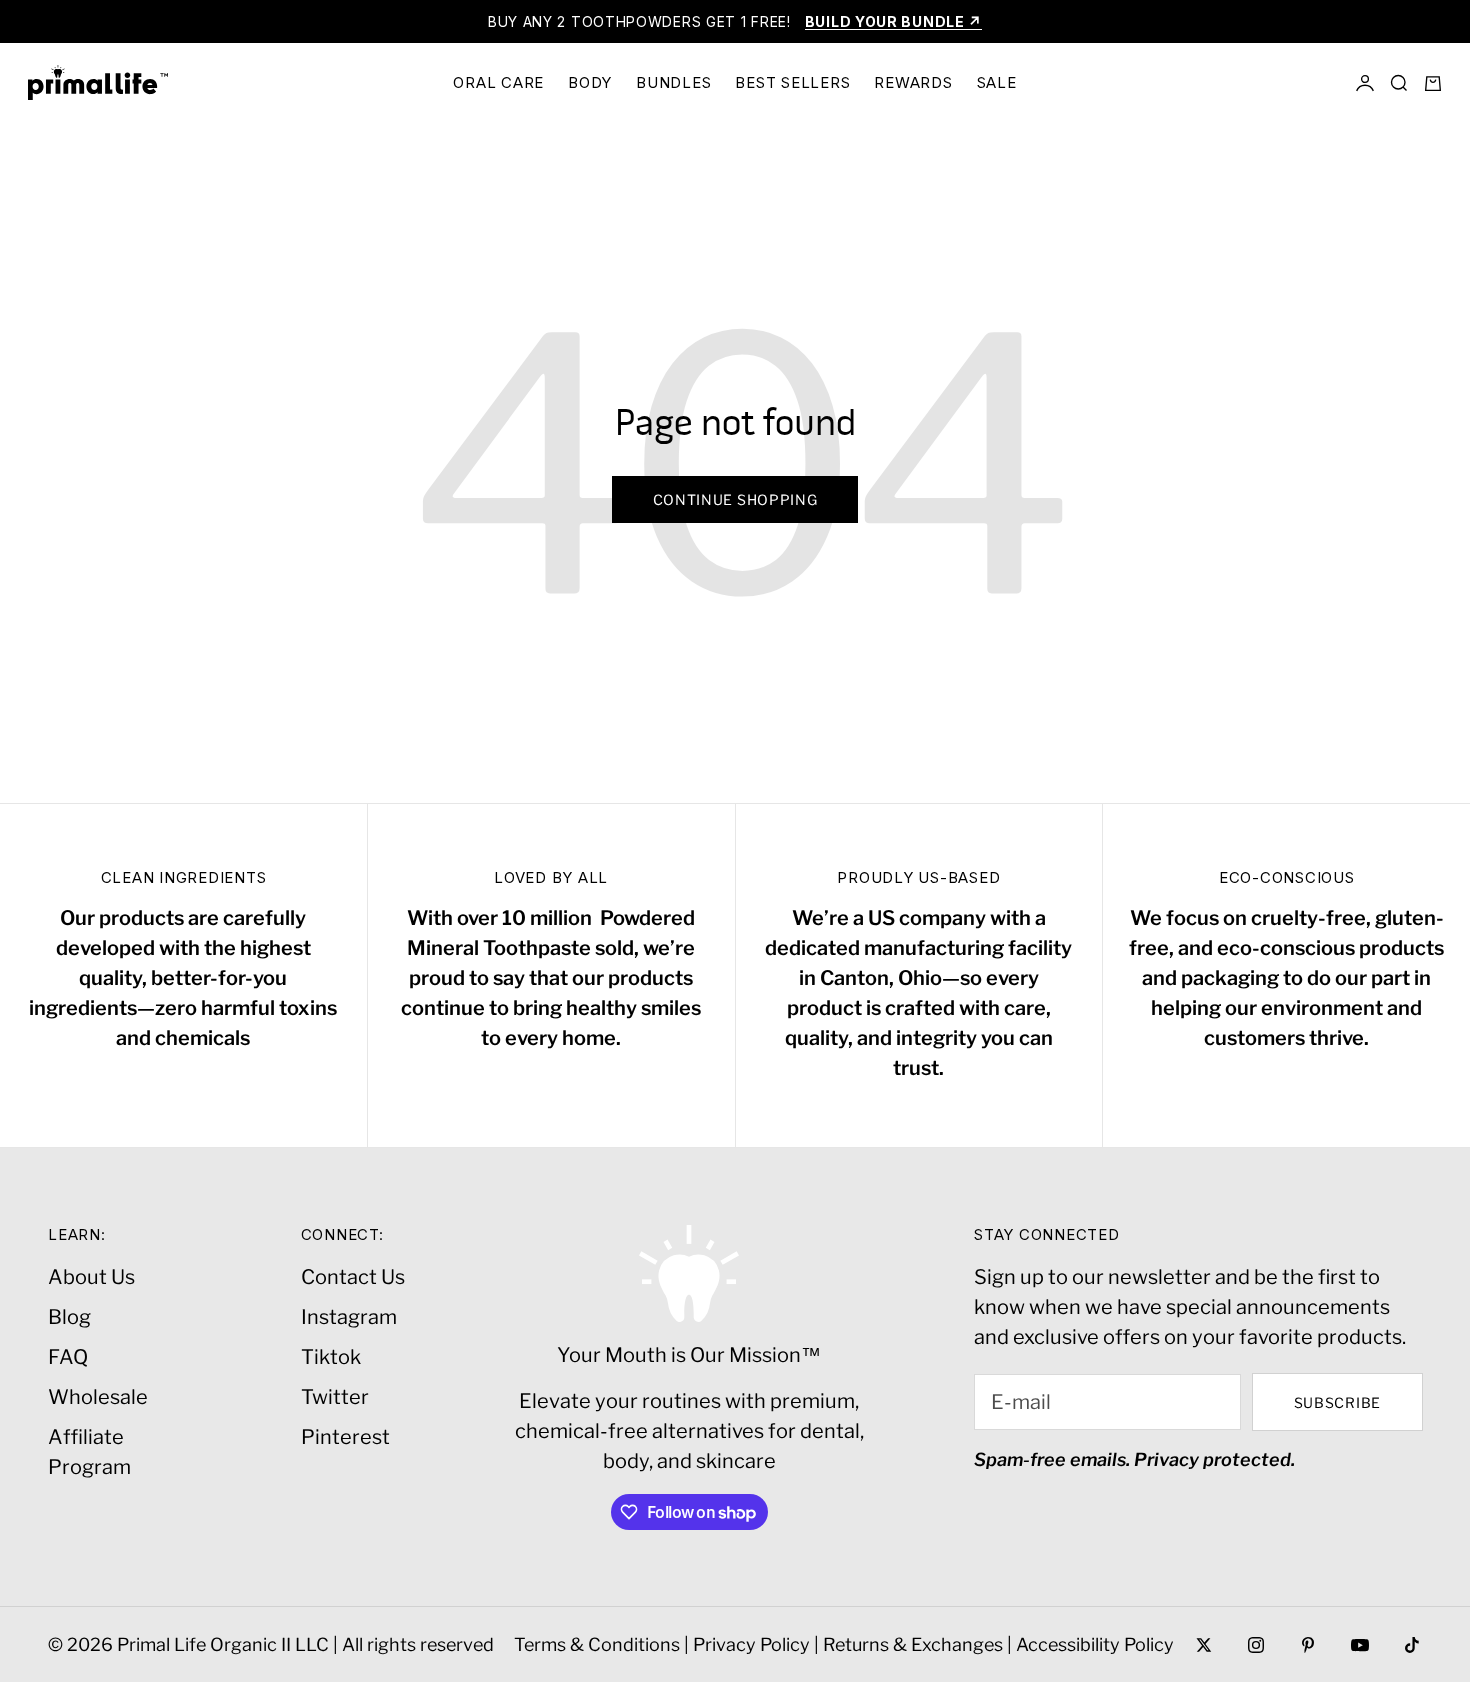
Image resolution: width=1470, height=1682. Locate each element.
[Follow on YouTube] (1360, 1645)
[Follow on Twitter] (1204, 1645)
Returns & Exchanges (913, 1644)
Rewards (913, 82)
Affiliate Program (89, 1452)
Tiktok (331, 1357)
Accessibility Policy (1095, 1644)
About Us (91, 1277)
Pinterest (345, 1437)
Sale (997, 82)
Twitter (335, 1397)
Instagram (349, 1317)
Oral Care (498, 82)
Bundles (673, 82)
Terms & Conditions (597, 1644)
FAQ (68, 1357)
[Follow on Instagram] (1256, 1645)
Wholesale (98, 1397)
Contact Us (353, 1277)
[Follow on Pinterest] (1308, 1645)
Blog (69, 1317)
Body (590, 82)
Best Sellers (792, 82)
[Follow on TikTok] (1412, 1645)
